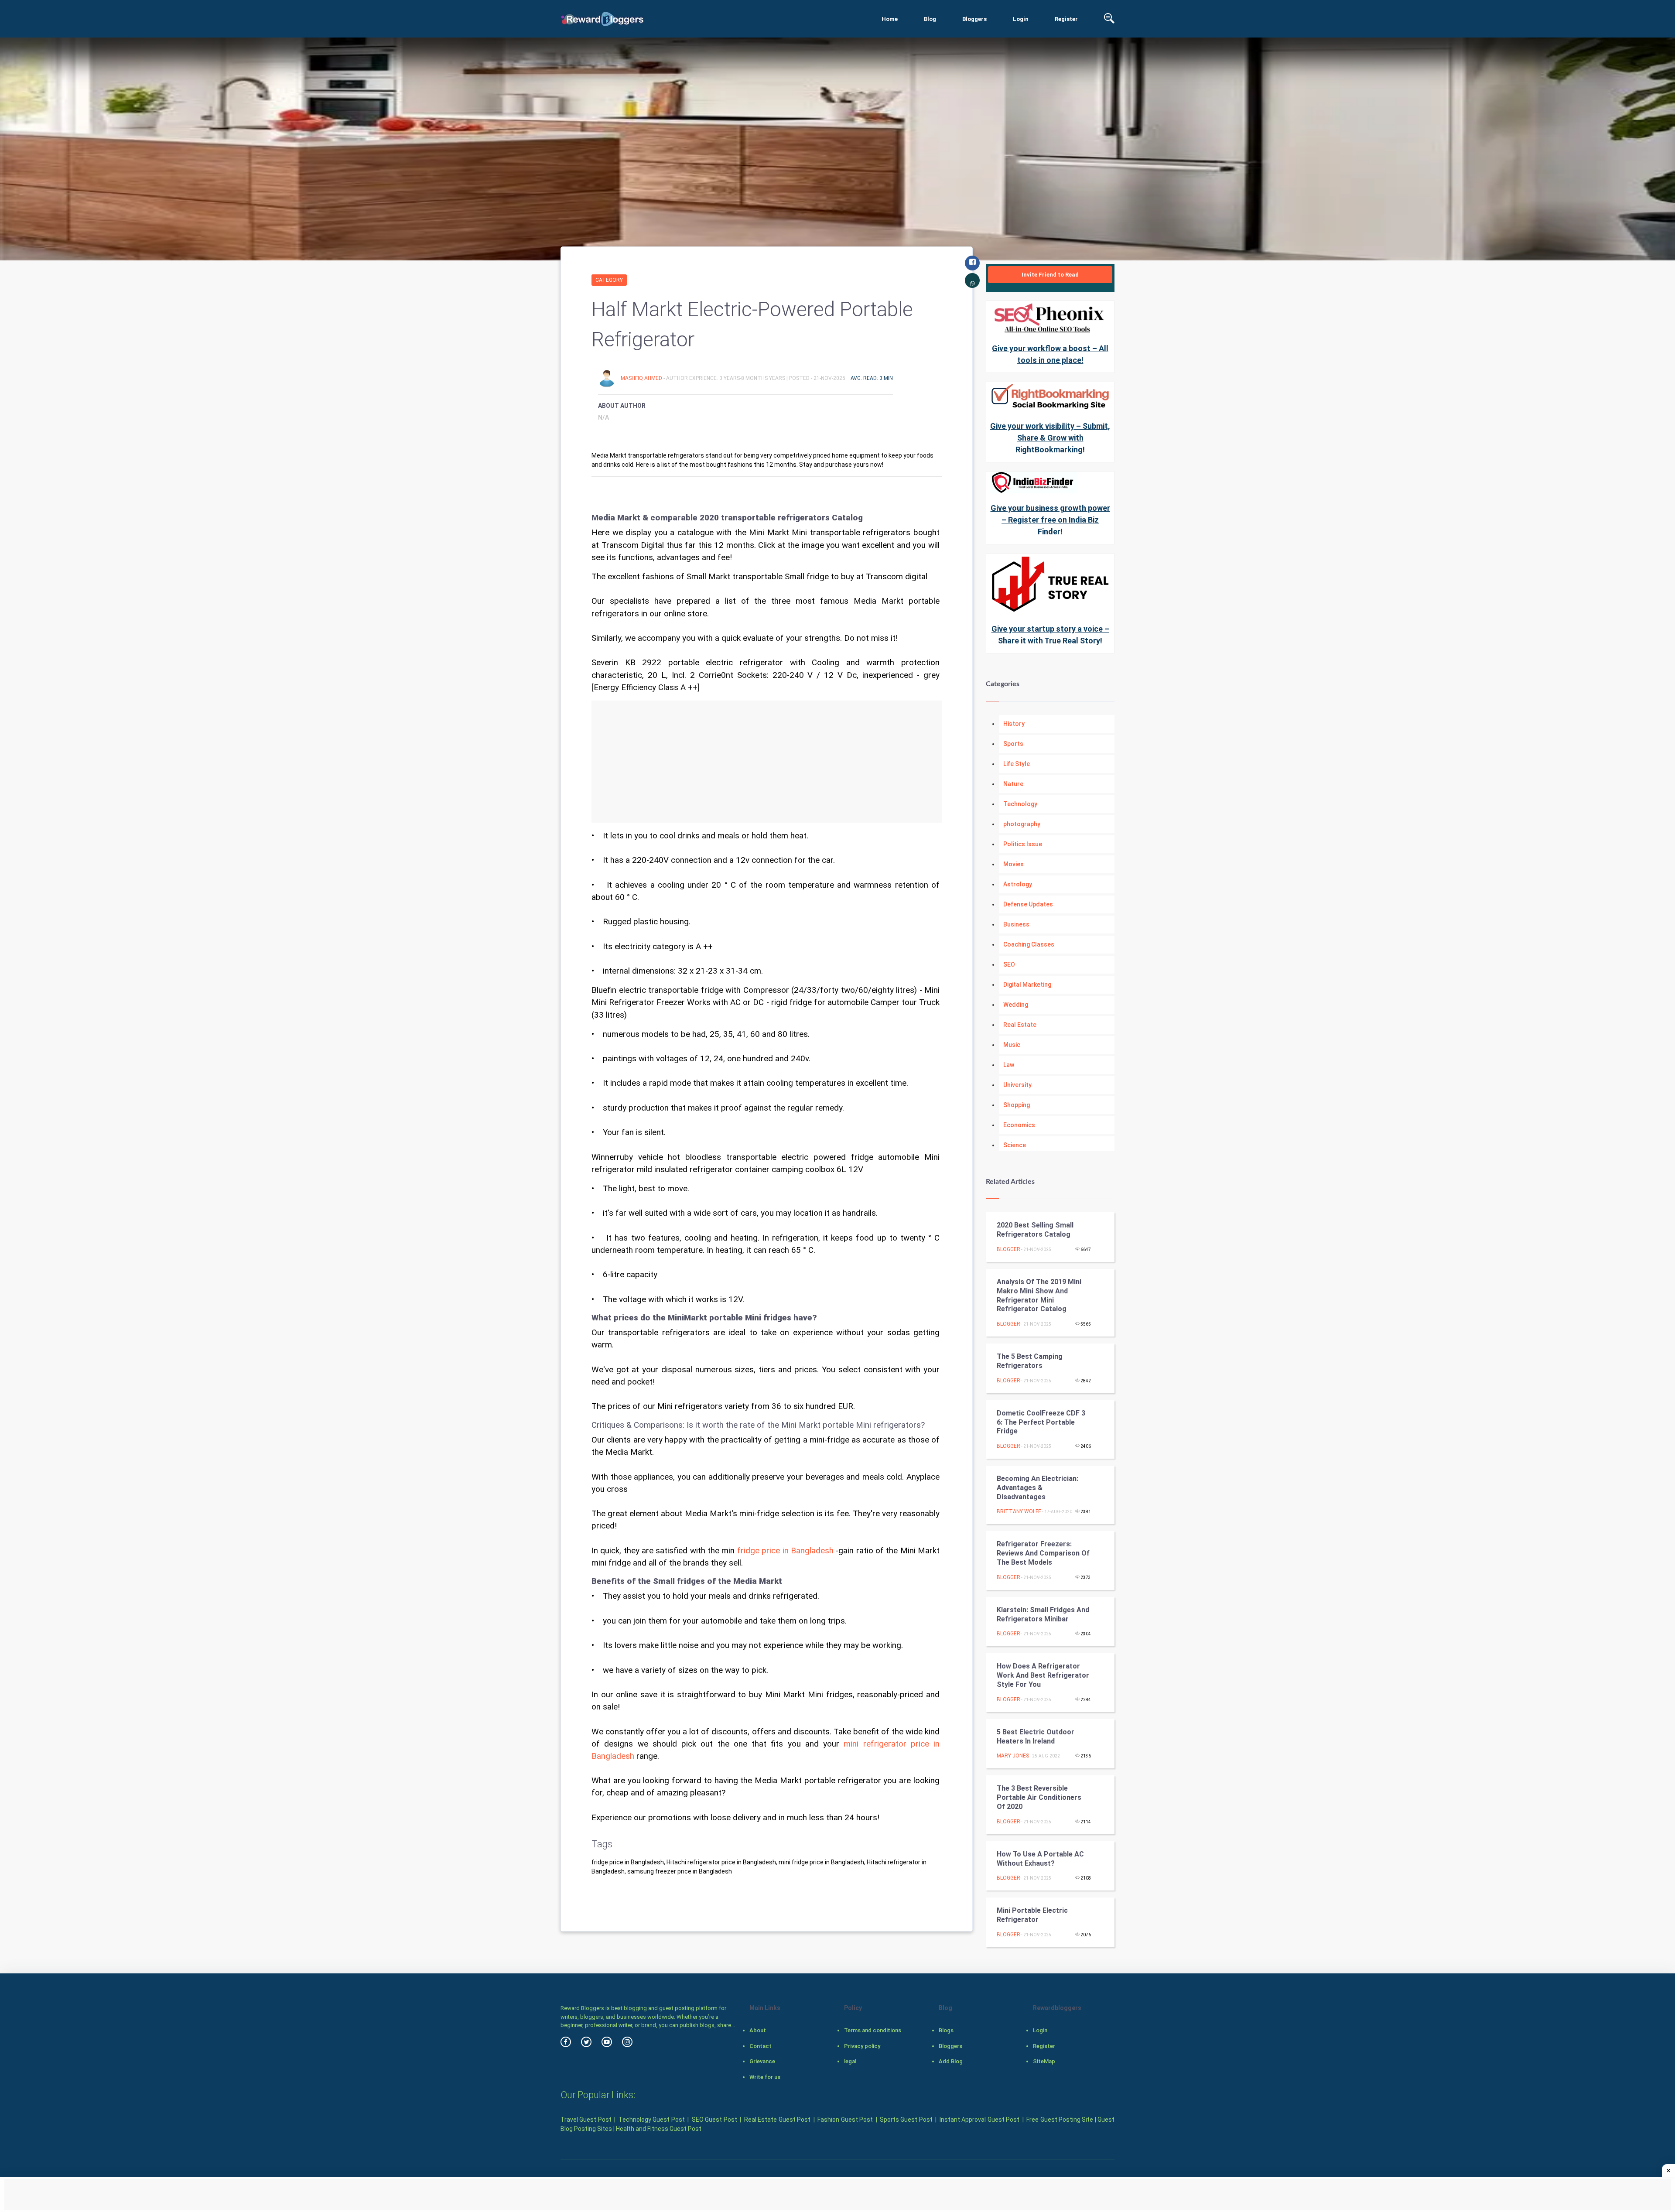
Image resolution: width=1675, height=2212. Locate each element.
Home (890, 19)
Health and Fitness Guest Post (659, 2129)
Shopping (1017, 1105)
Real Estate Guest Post (777, 2120)
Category (609, 280)
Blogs (946, 2030)
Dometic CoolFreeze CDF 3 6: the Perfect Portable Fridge (1041, 1422)
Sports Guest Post (906, 2120)
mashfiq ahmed (642, 378)
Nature (1013, 784)
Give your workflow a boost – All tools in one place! (1050, 354)
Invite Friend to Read (1050, 275)
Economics (1019, 1125)
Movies (1014, 864)
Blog (930, 19)
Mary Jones (1013, 1756)
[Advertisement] (767, 762)
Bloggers (974, 19)
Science (1015, 1145)
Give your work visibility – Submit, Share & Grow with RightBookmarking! (1050, 438)
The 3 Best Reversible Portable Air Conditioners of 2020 (1039, 1797)
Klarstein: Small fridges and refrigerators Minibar (1043, 1614)
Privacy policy (862, 2046)
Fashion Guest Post (845, 2120)
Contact (761, 2046)
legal (850, 2061)
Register (1066, 19)
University (1017, 1085)
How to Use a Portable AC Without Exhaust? (1040, 1859)
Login (1021, 19)
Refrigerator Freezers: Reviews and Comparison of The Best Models (1043, 1553)
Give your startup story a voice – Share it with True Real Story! (1050, 635)
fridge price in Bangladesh (785, 1551)
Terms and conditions (873, 2030)
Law (1009, 1065)
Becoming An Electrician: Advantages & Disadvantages (1037, 1488)
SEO (1009, 964)
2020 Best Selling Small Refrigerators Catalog (1035, 1230)
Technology (1020, 804)
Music (1012, 1045)
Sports (1013, 744)
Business (1016, 924)
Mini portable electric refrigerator (1032, 1915)
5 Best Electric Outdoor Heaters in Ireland (1036, 1737)
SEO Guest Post (714, 2120)
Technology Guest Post (652, 2120)
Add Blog (951, 2061)
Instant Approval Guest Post (979, 2120)
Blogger (1008, 1249)
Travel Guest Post (586, 2120)
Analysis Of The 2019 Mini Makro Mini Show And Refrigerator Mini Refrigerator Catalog (1039, 1295)
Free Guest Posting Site (1060, 2120)
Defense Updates (1028, 904)
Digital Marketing (1027, 985)
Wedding (1016, 1005)
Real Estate (1020, 1025)
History (1014, 724)
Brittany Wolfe (1019, 1511)
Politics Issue (1023, 844)
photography (1022, 824)
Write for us (765, 2077)
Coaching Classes (1029, 944)
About (758, 2030)
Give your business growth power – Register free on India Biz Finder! (1050, 520)
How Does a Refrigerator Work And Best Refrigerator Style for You (1043, 1675)
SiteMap (1044, 2061)
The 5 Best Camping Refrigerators (1030, 1361)
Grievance (762, 2061)
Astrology (1018, 884)
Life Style (1017, 764)
